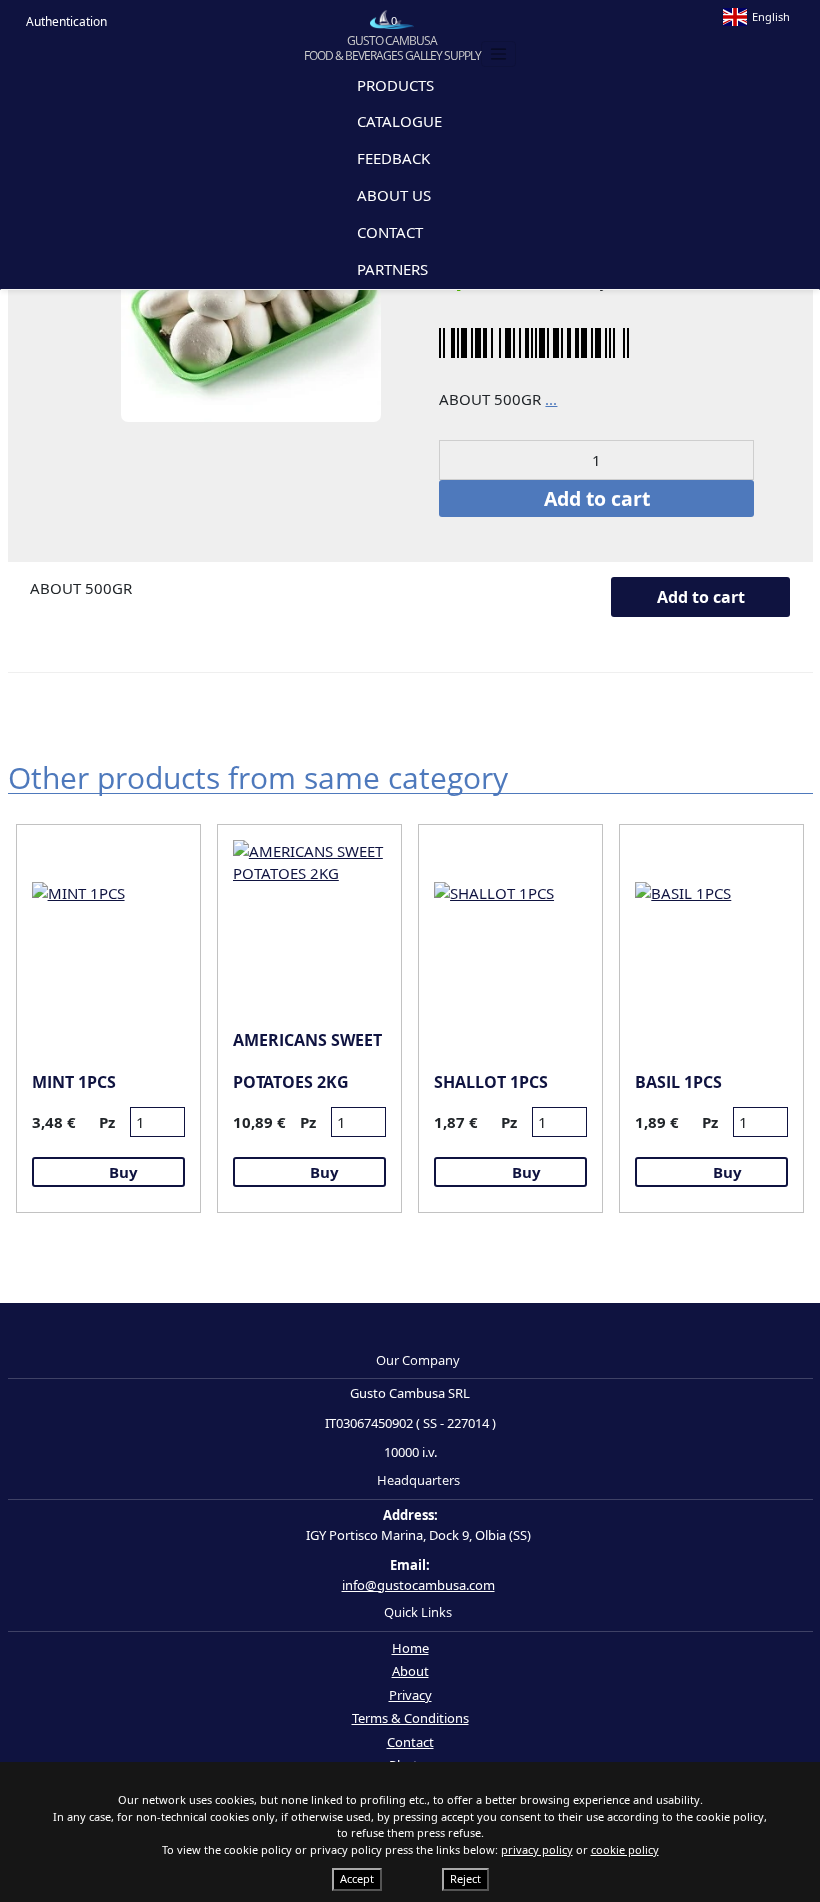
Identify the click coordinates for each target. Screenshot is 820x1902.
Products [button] (397, 86)
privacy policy (537, 1849)
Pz (107, 1122)
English (771, 16)
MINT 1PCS (74, 1082)
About (410, 1671)
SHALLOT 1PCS (491, 1082)
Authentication (65, 21)
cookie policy (625, 1849)
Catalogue (399, 121)
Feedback (393, 158)
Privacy (410, 1695)
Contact (390, 232)
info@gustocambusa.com (418, 1585)
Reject (465, 1878)
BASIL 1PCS (678, 1082)
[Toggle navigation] (499, 54)
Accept (357, 1878)
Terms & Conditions (410, 1718)
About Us (394, 195)
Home (410, 1648)
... (551, 399)
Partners (392, 269)
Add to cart (597, 498)
